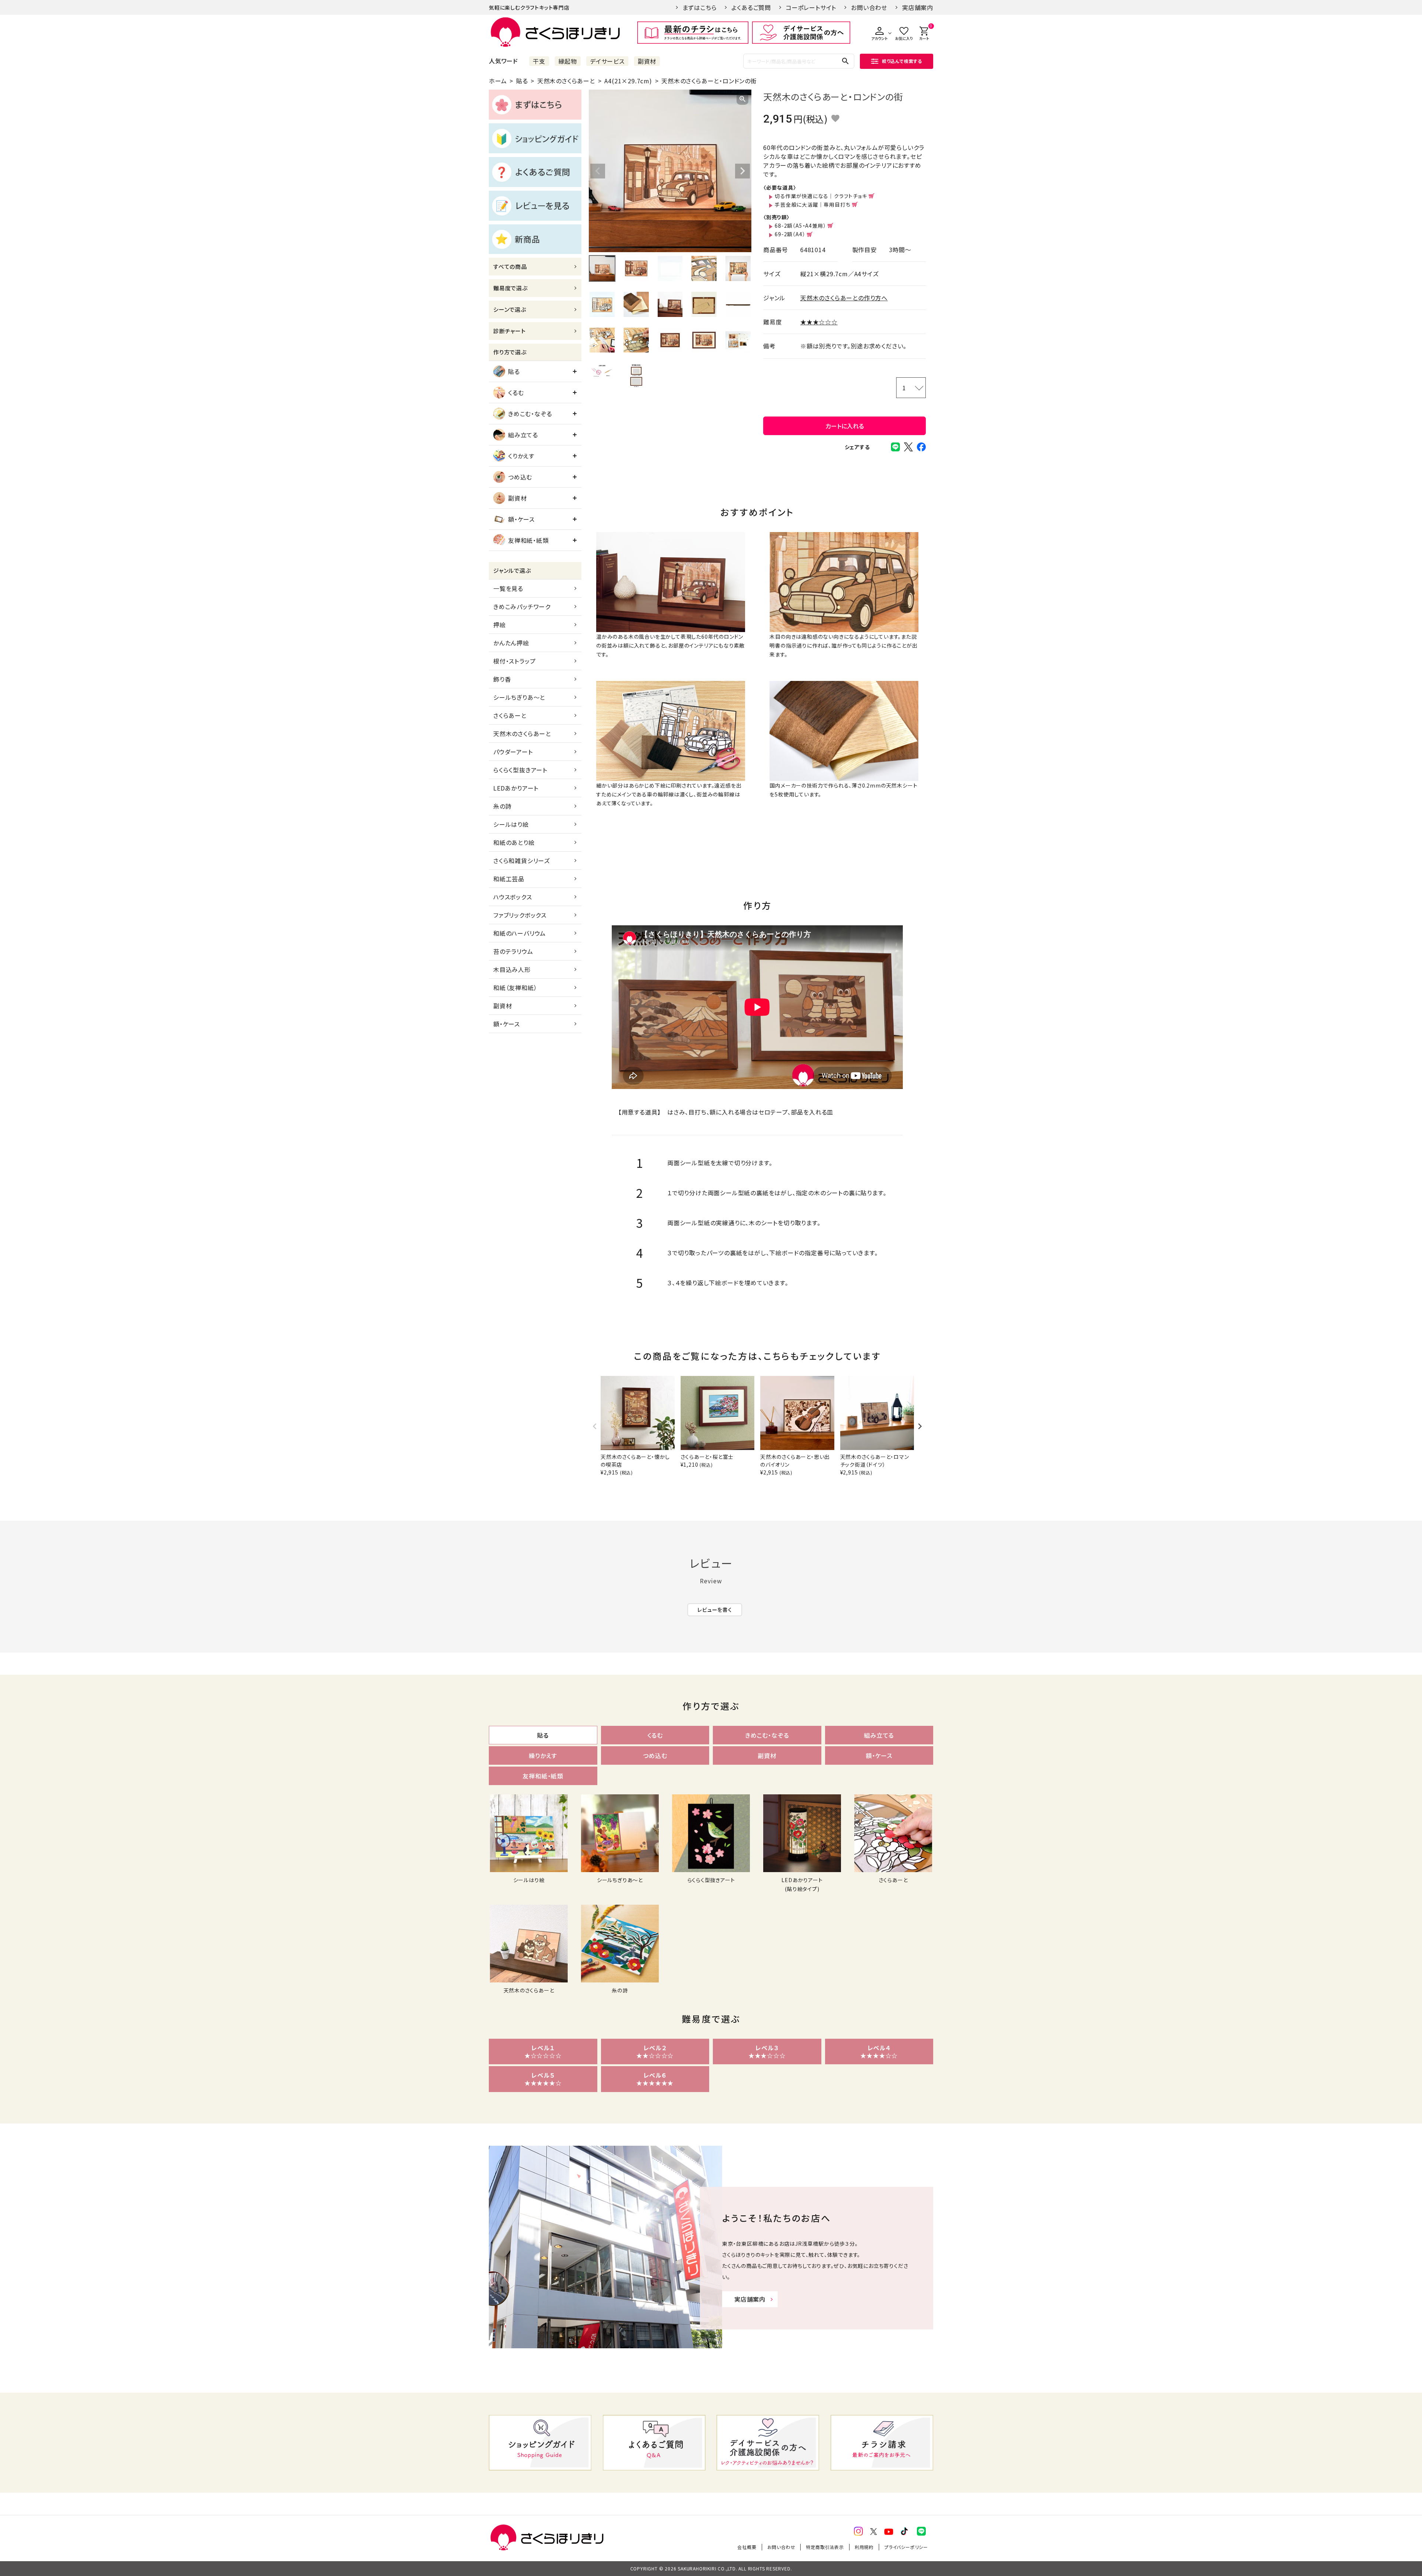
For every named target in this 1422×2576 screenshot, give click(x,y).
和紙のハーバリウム (520, 933)
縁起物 (568, 61)
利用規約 (864, 2547)
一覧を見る (508, 588)
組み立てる (523, 435)
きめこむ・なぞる (530, 414)
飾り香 (502, 679)
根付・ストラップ (514, 661)
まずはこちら (700, 7)
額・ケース (521, 519)
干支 (539, 61)
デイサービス (607, 61)
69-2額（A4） (790, 234)
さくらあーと (510, 715)
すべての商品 (510, 266)
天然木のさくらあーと (566, 81)
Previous (598, 171)
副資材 (647, 61)
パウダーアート (513, 752)
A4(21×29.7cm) (628, 81)
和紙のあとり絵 (514, 842)
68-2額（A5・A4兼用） (800, 225)
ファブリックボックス (520, 915)
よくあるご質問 (751, 7)
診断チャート (510, 331)
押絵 (500, 625)
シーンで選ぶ (510, 309)
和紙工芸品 (509, 879)
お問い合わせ (869, 7)
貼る (522, 81)
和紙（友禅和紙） (515, 988)
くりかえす (521, 456)
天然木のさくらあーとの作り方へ (844, 298)
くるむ (516, 392)
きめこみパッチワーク (522, 607)
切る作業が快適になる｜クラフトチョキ (821, 196)
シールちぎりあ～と (519, 697)
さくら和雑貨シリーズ (522, 861)
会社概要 (747, 2547)
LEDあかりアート (516, 788)
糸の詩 (502, 806)
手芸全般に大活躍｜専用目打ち (812, 204)
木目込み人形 (512, 969)
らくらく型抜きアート (520, 770)
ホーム (498, 81)
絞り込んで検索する (902, 61)
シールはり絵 (511, 824)
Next (742, 171)
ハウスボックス (513, 897)
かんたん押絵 (511, 643)
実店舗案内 (918, 7)
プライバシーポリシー (906, 2547)
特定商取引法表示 (825, 2547)
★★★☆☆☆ (819, 322)
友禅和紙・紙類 (528, 540)
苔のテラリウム (513, 951)
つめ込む (520, 477)
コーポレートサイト (811, 7)
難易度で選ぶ (510, 288)
